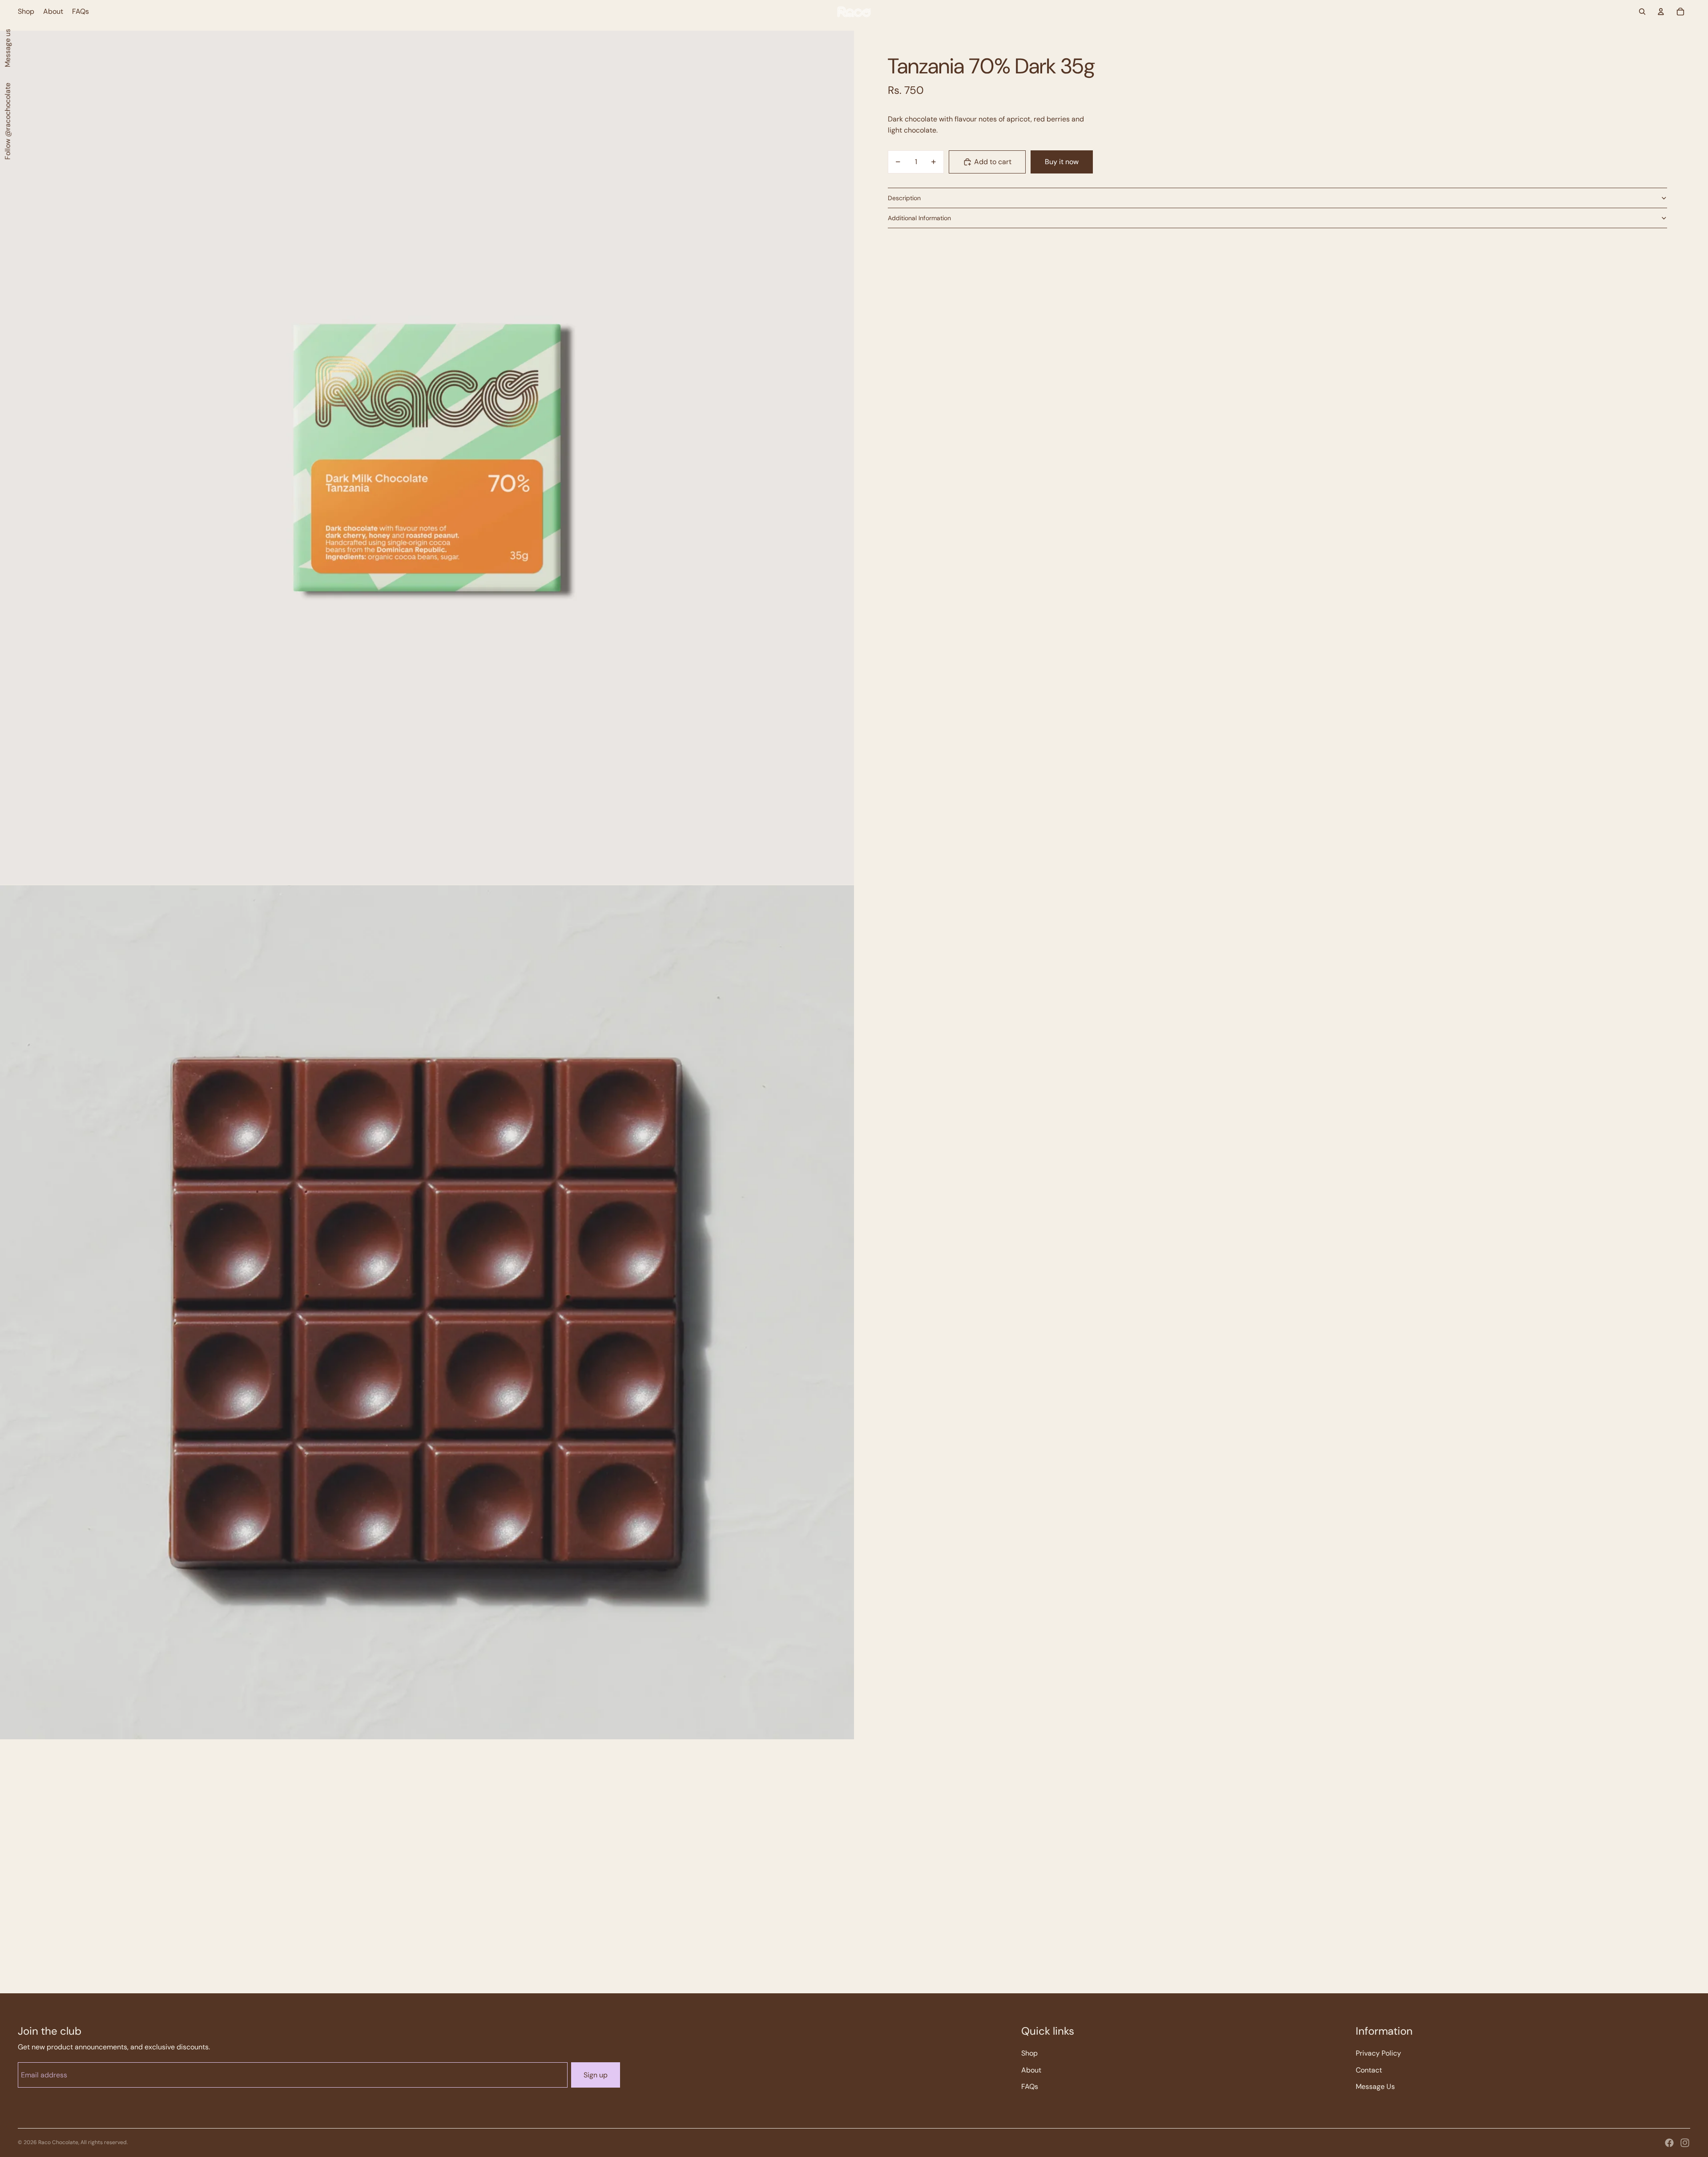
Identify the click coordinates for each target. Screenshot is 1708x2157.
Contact (1369, 2070)
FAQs (1030, 2086)
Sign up (596, 2075)
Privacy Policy (1378, 2053)
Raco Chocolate (58, 2142)
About (1031, 2070)
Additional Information (919, 218)
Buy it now (1062, 162)
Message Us (1375, 2086)
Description (904, 198)
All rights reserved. (104, 2142)
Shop (1029, 2053)
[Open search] (1642, 12)
